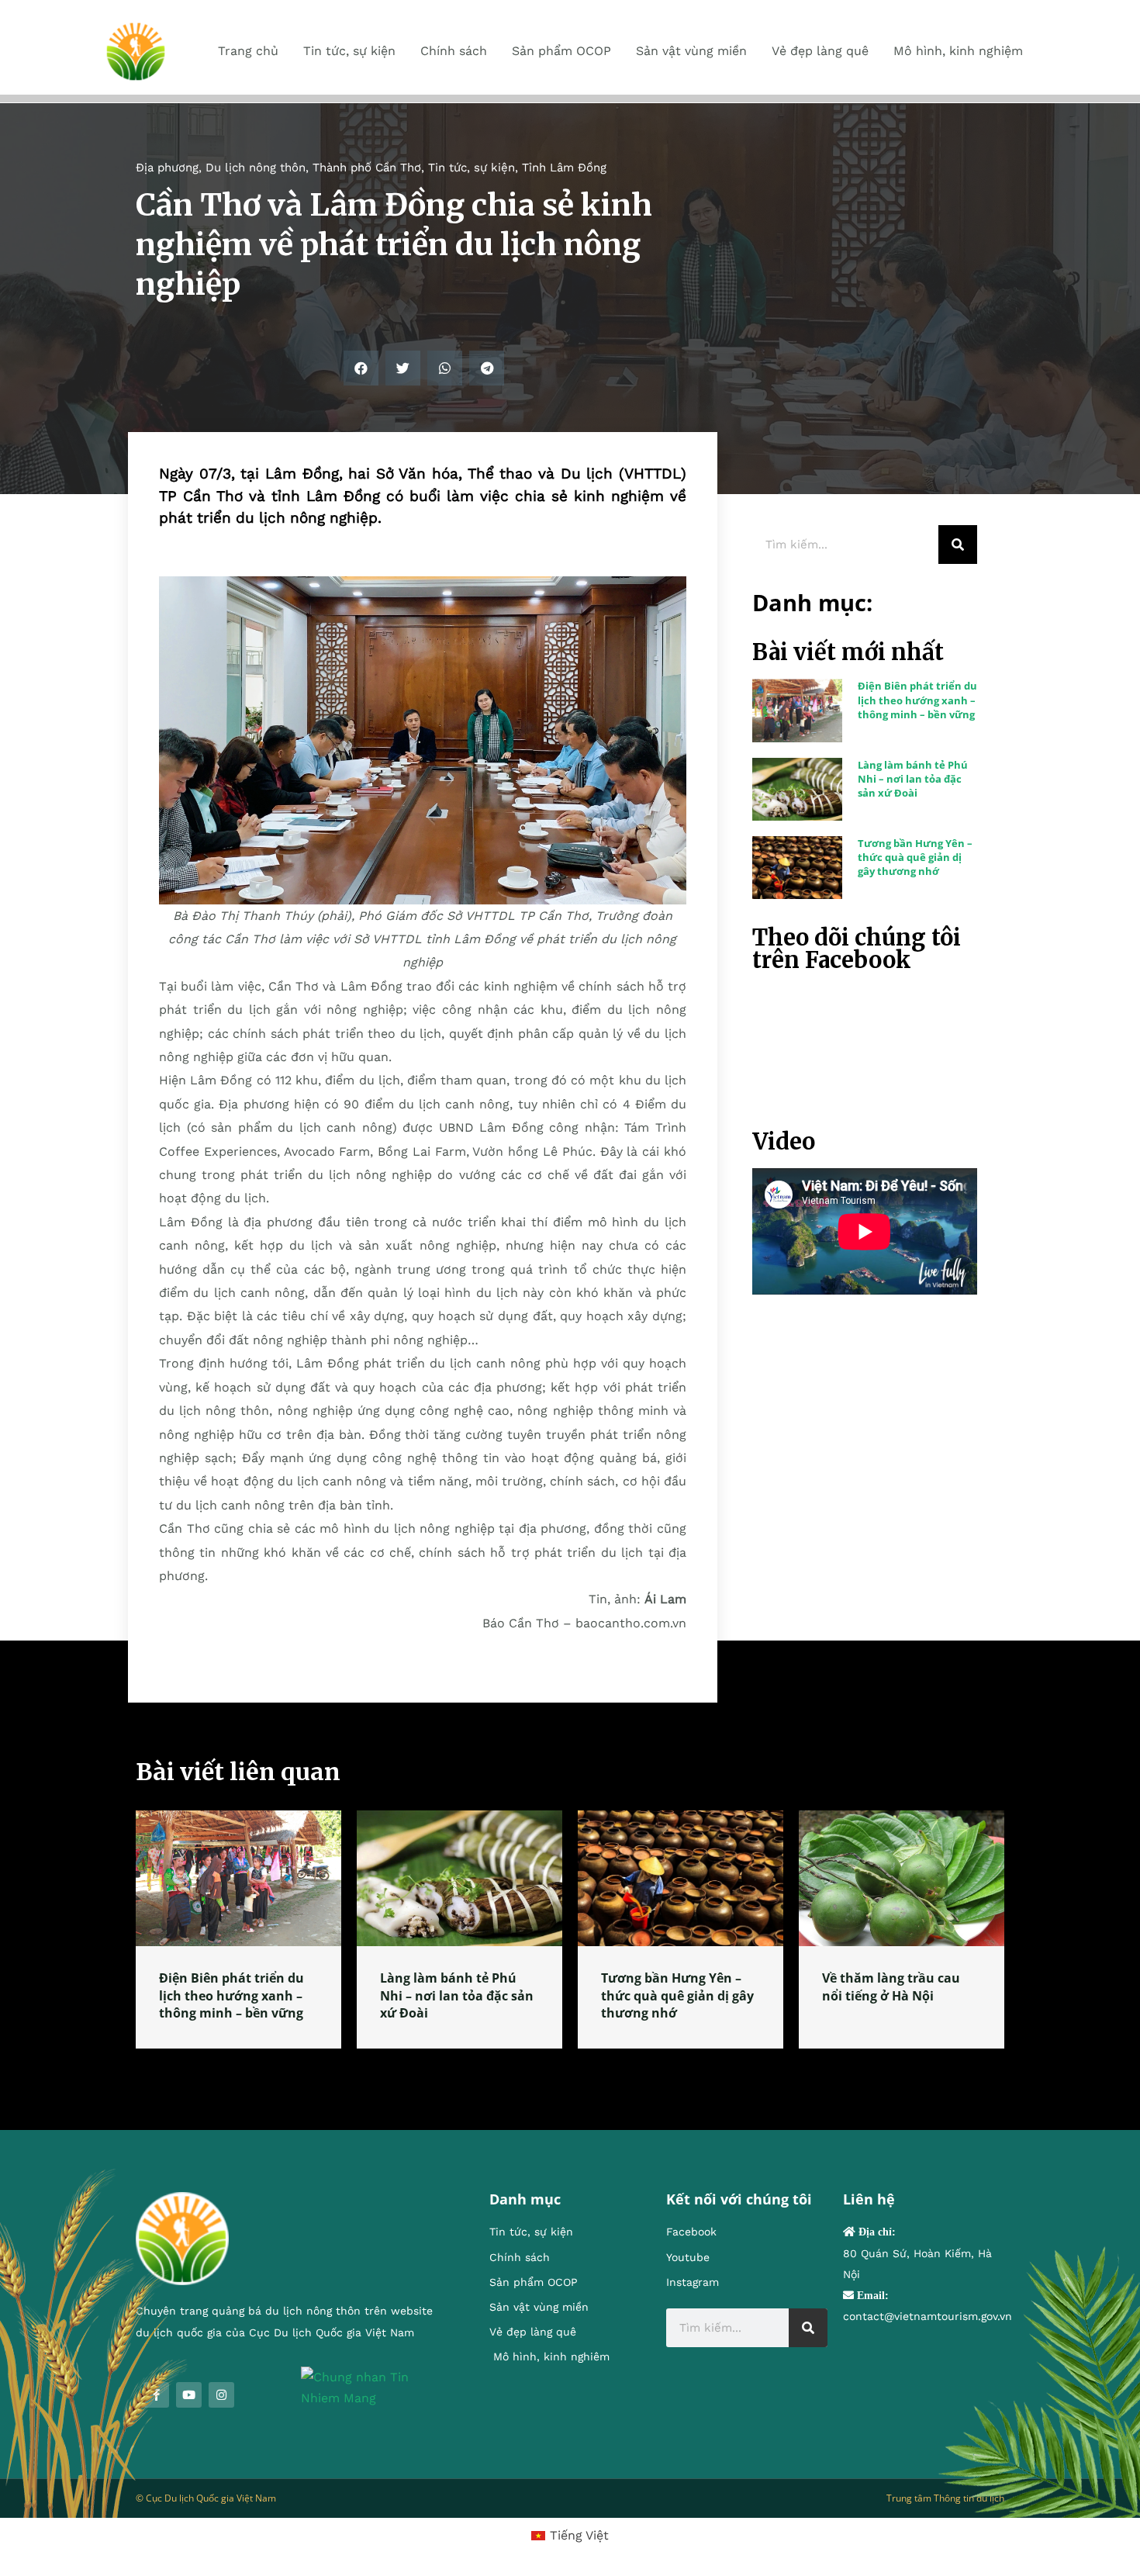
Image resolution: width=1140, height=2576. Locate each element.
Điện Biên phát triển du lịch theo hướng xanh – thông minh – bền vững (917, 700)
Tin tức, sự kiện (472, 168)
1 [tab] (570, 2067)
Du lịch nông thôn (256, 168)
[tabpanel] (238, 1929)
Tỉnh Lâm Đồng (564, 168)
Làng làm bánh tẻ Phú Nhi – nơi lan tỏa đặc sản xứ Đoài (913, 779)
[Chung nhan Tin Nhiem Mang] (372, 2386)
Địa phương (167, 168)
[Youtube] (189, 2395)
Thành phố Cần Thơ (367, 168)
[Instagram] (221, 2395)
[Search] (958, 545)
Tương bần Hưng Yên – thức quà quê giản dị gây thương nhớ (915, 857)
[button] (361, 368)
